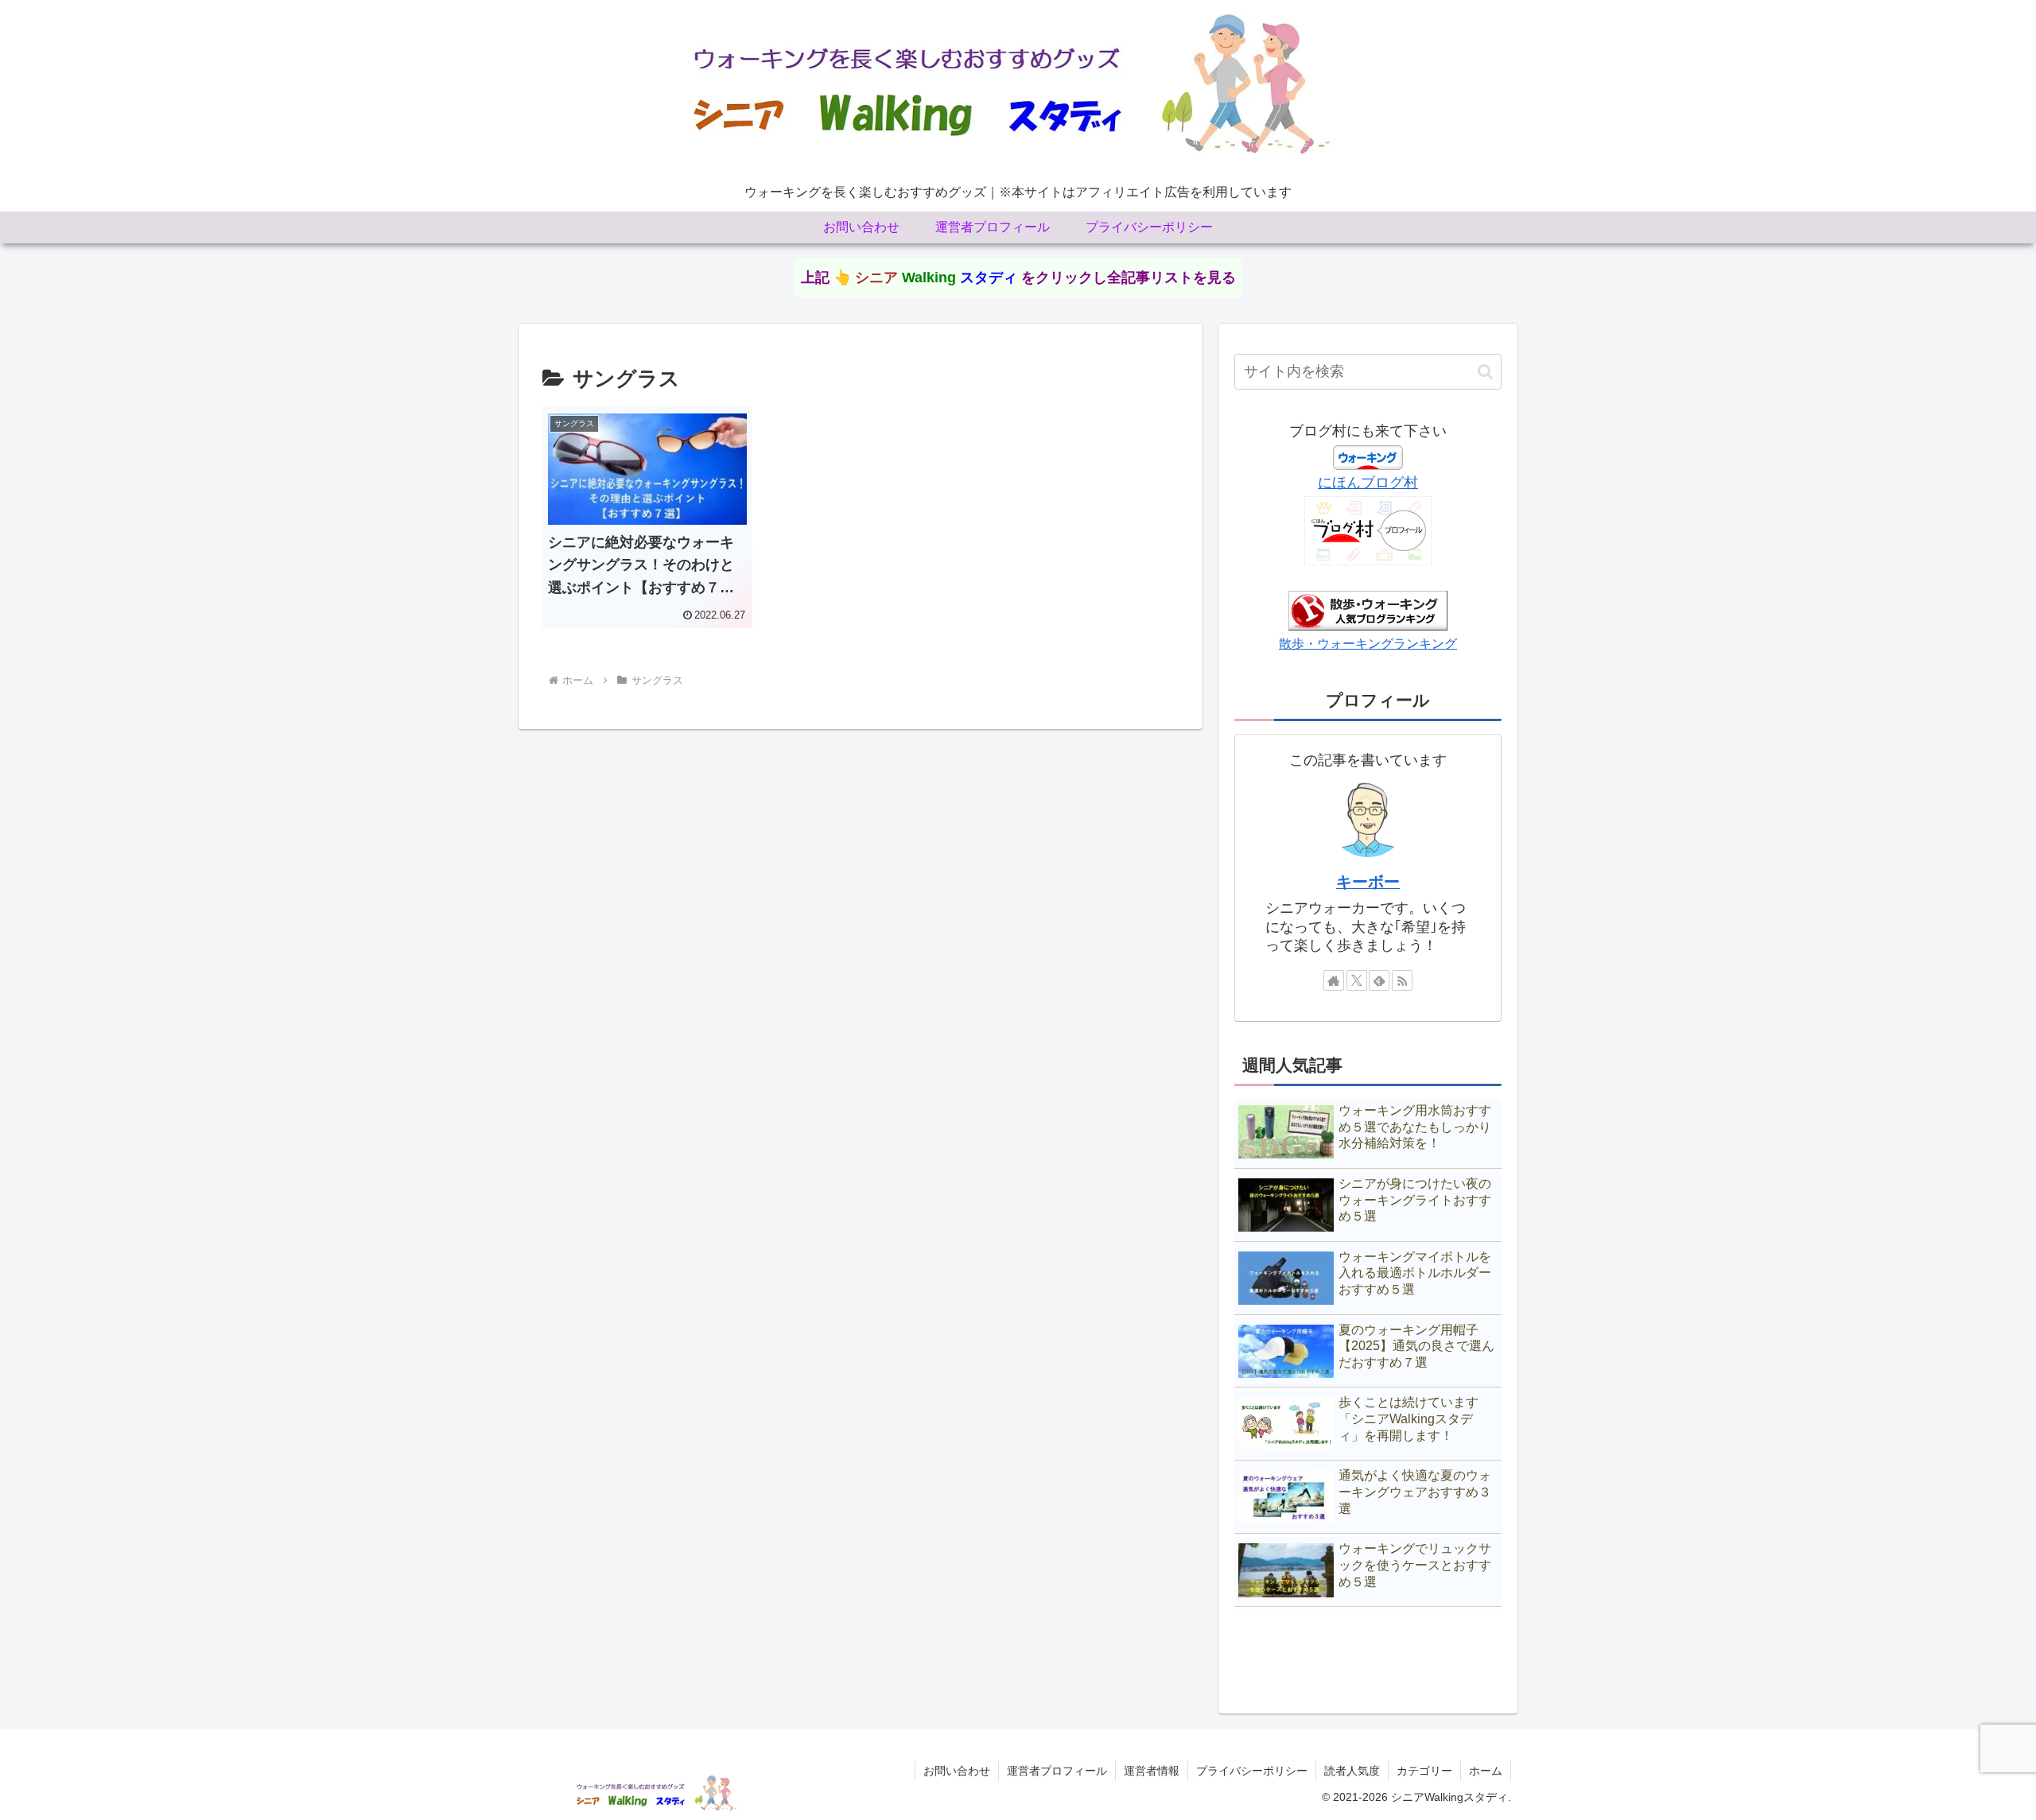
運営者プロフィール (1057, 1771)
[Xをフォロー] (1357, 980)
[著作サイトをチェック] (1334, 980)
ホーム (1486, 1771)
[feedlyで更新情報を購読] (1379, 980)
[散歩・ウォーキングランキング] (1368, 610)
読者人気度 (1352, 1771)
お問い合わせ (957, 1771)
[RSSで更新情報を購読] (1402, 980)
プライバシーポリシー (1252, 1771)
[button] (1485, 372)
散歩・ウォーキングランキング (1368, 643)
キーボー (1368, 882)
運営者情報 (1152, 1771)
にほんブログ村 (1368, 483)
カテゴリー (1424, 1771)
